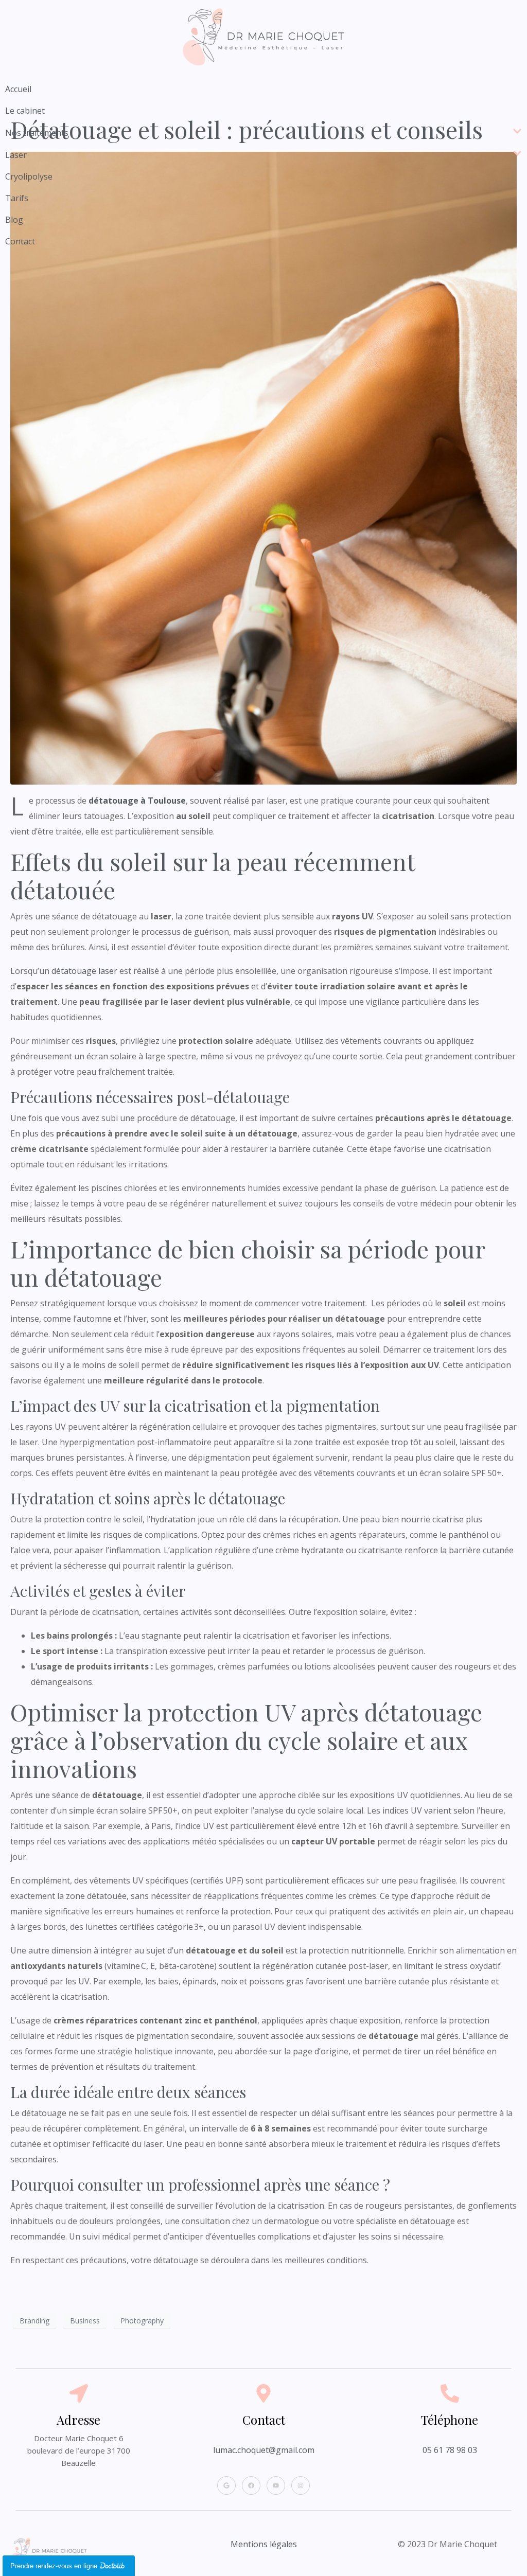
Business (85, 2321)
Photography (142, 2321)
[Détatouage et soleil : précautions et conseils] (263, 467)
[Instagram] (301, 2485)
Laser (16, 155)
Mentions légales (264, 2544)
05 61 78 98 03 (450, 2450)
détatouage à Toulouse (137, 801)
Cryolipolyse (29, 176)
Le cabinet (25, 111)
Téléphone (450, 2420)
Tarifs (17, 198)
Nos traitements (37, 133)
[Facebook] (251, 2485)
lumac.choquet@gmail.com (264, 2450)
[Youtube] (276, 2485)
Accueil (18, 89)
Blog (14, 220)
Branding (34, 2321)
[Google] (226, 2485)
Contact (20, 241)
